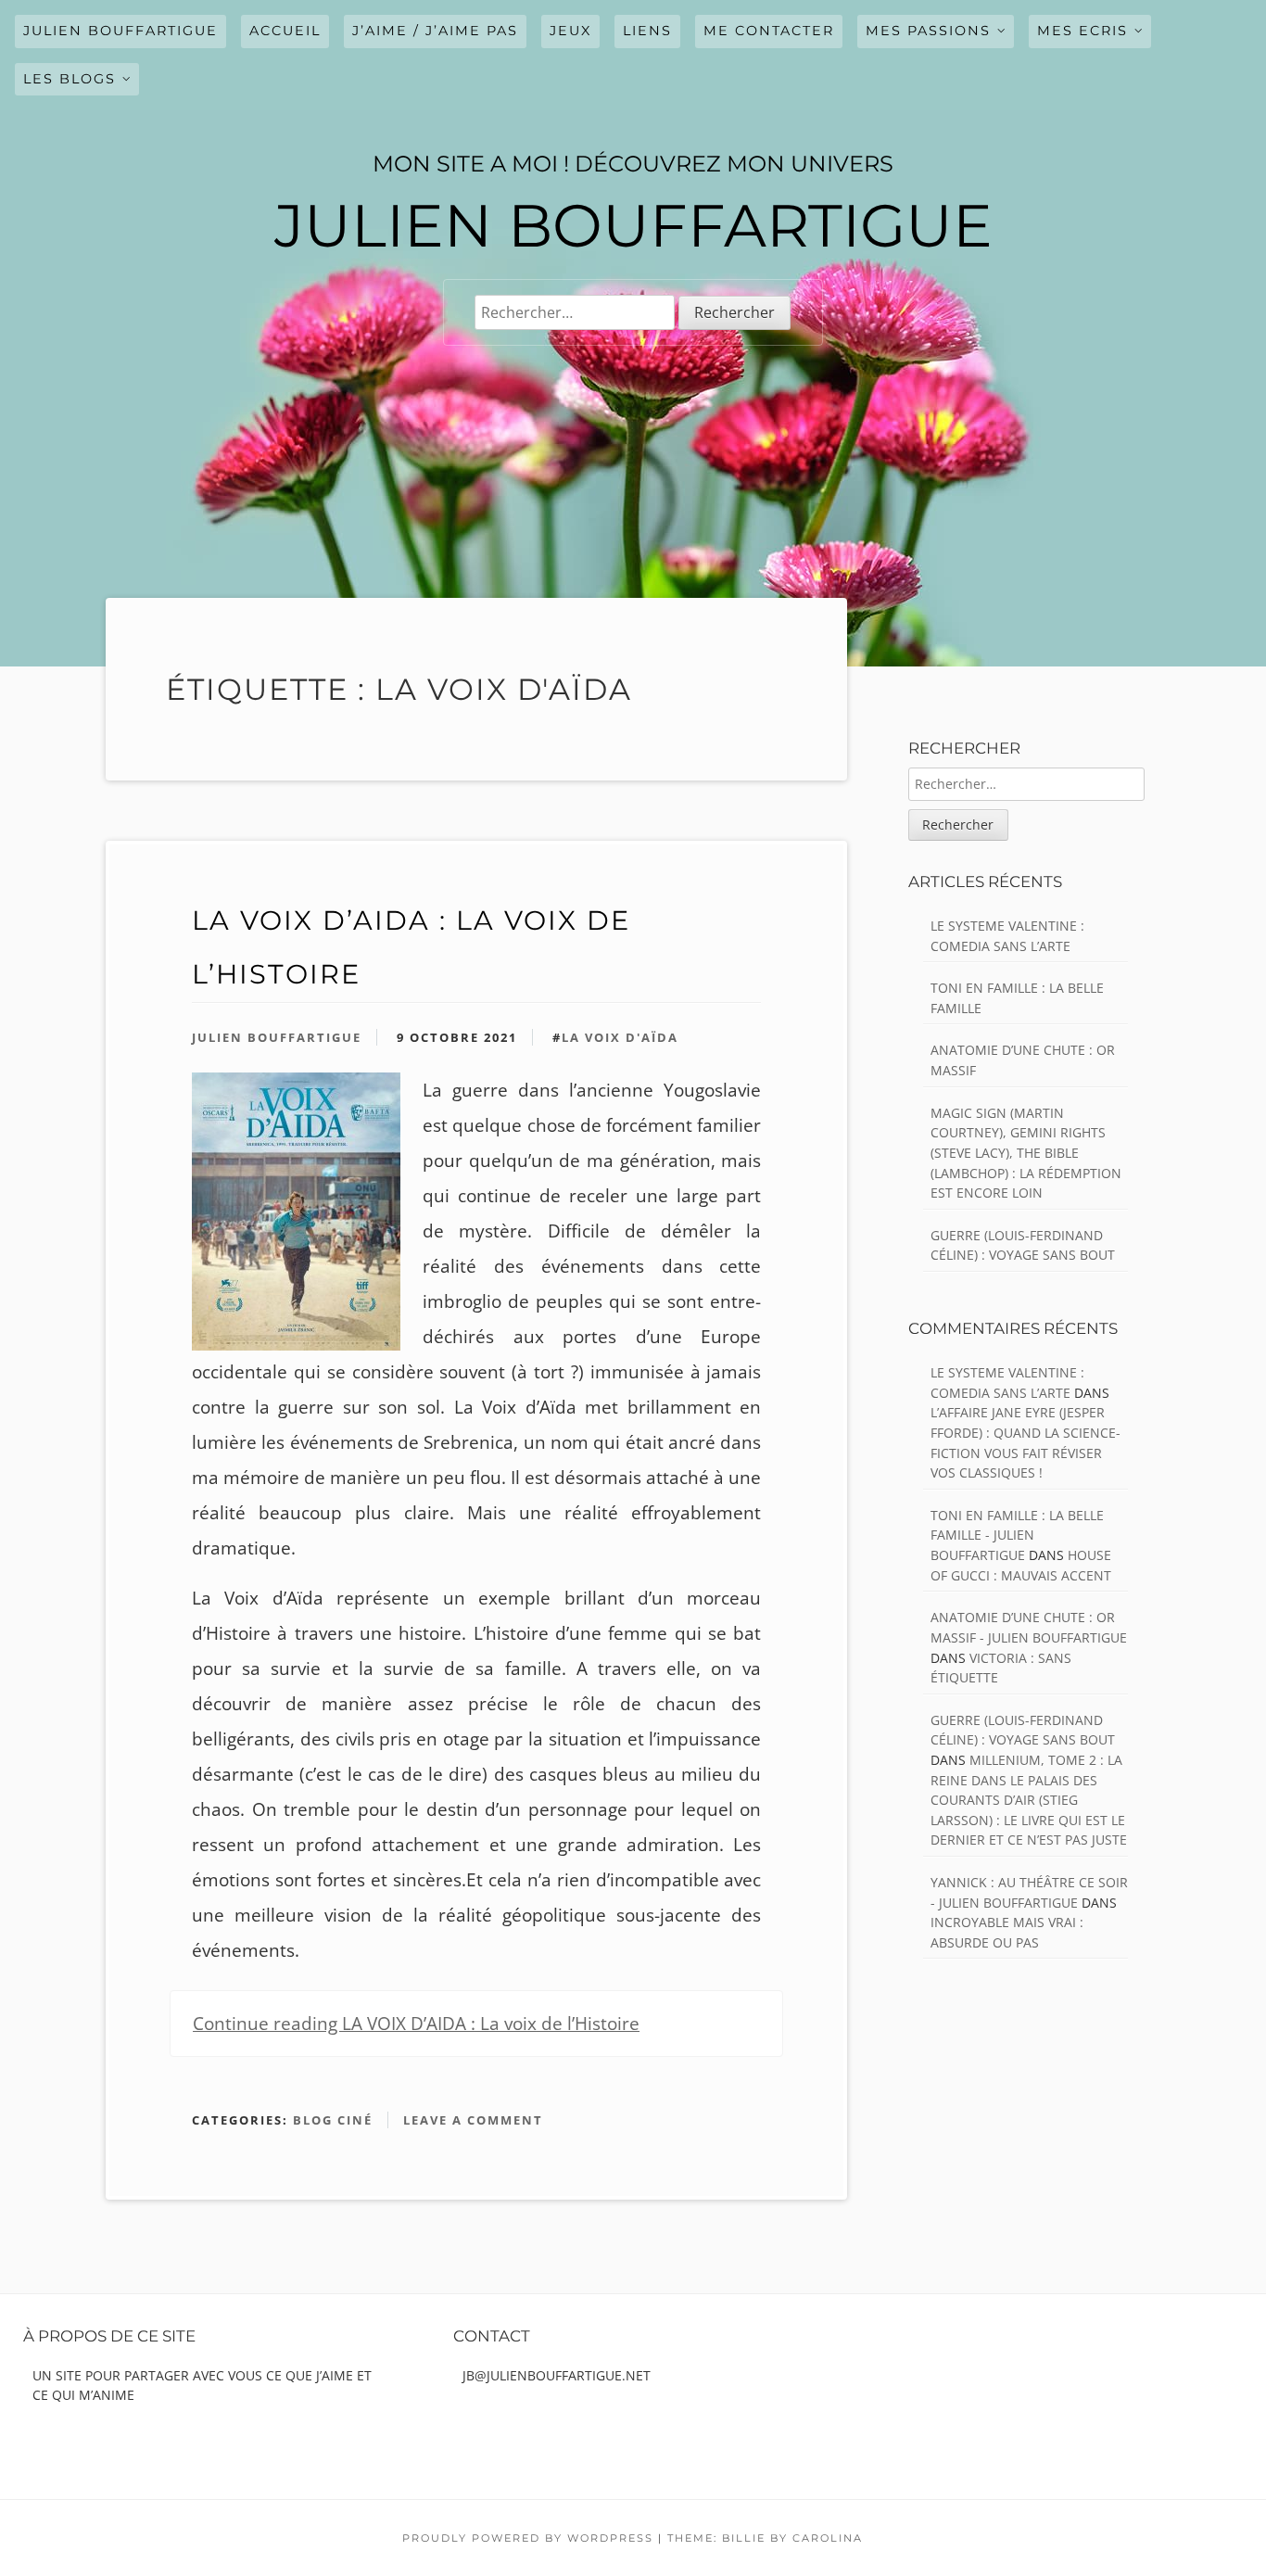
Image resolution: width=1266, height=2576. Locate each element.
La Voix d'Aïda (620, 1037)
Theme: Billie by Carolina (765, 2538)
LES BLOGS (70, 79)
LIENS (647, 31)
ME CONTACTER (769, 31)
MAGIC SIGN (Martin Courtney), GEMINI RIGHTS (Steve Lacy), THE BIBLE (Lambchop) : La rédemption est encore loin (1026, 1153)
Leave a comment (473, 2120)
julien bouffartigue (120, 31)
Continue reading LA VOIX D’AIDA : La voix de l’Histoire (416, 2024)
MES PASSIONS (928, 31)
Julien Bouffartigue (277, 1037)
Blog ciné (333, 2120)
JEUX (570, 31)
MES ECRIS (1082, 31)
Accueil (285, 31)
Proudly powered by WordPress (528, 2538)
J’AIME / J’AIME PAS (435, 31)
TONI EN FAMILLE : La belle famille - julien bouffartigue (1017, 1535)
